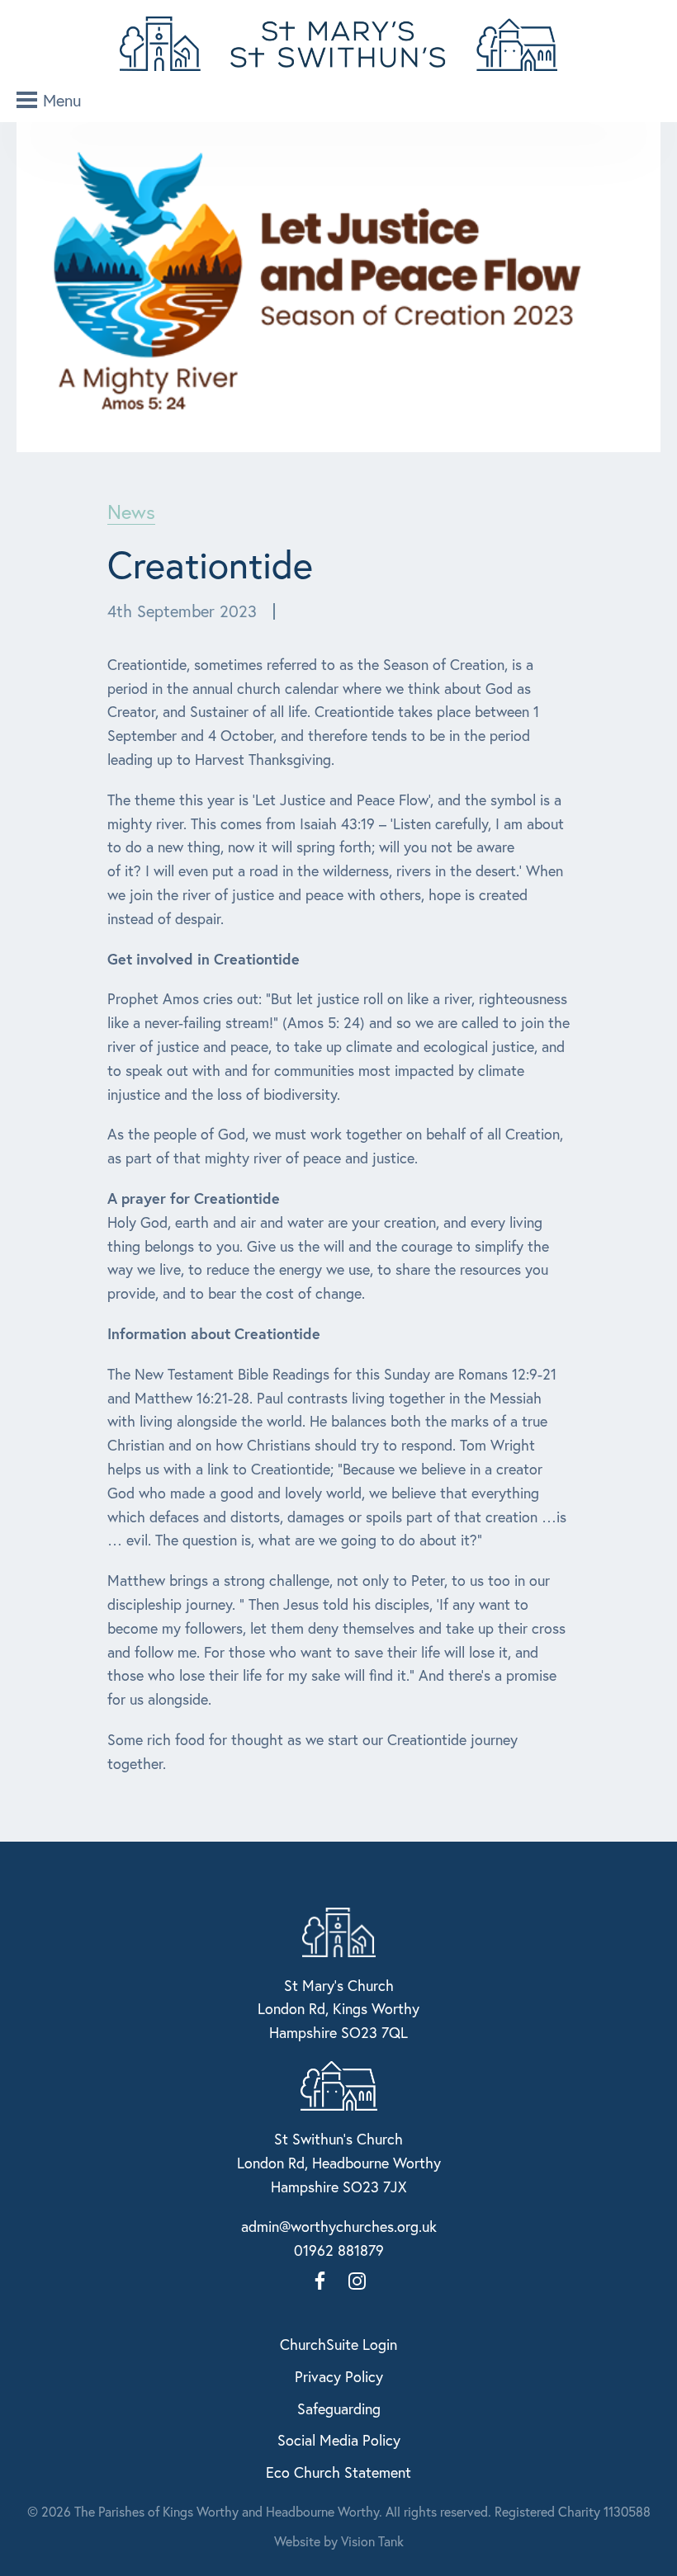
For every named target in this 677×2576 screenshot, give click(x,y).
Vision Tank (372, 2541)
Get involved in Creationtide (204, 959)
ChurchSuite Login (338, 2344)
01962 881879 (339, 2250)
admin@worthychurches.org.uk (339, 2226)
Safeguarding (339, 2409)
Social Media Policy (339, 2440)
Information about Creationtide (214, 1333)
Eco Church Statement (338, 2472)
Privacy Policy (339, 2376)
